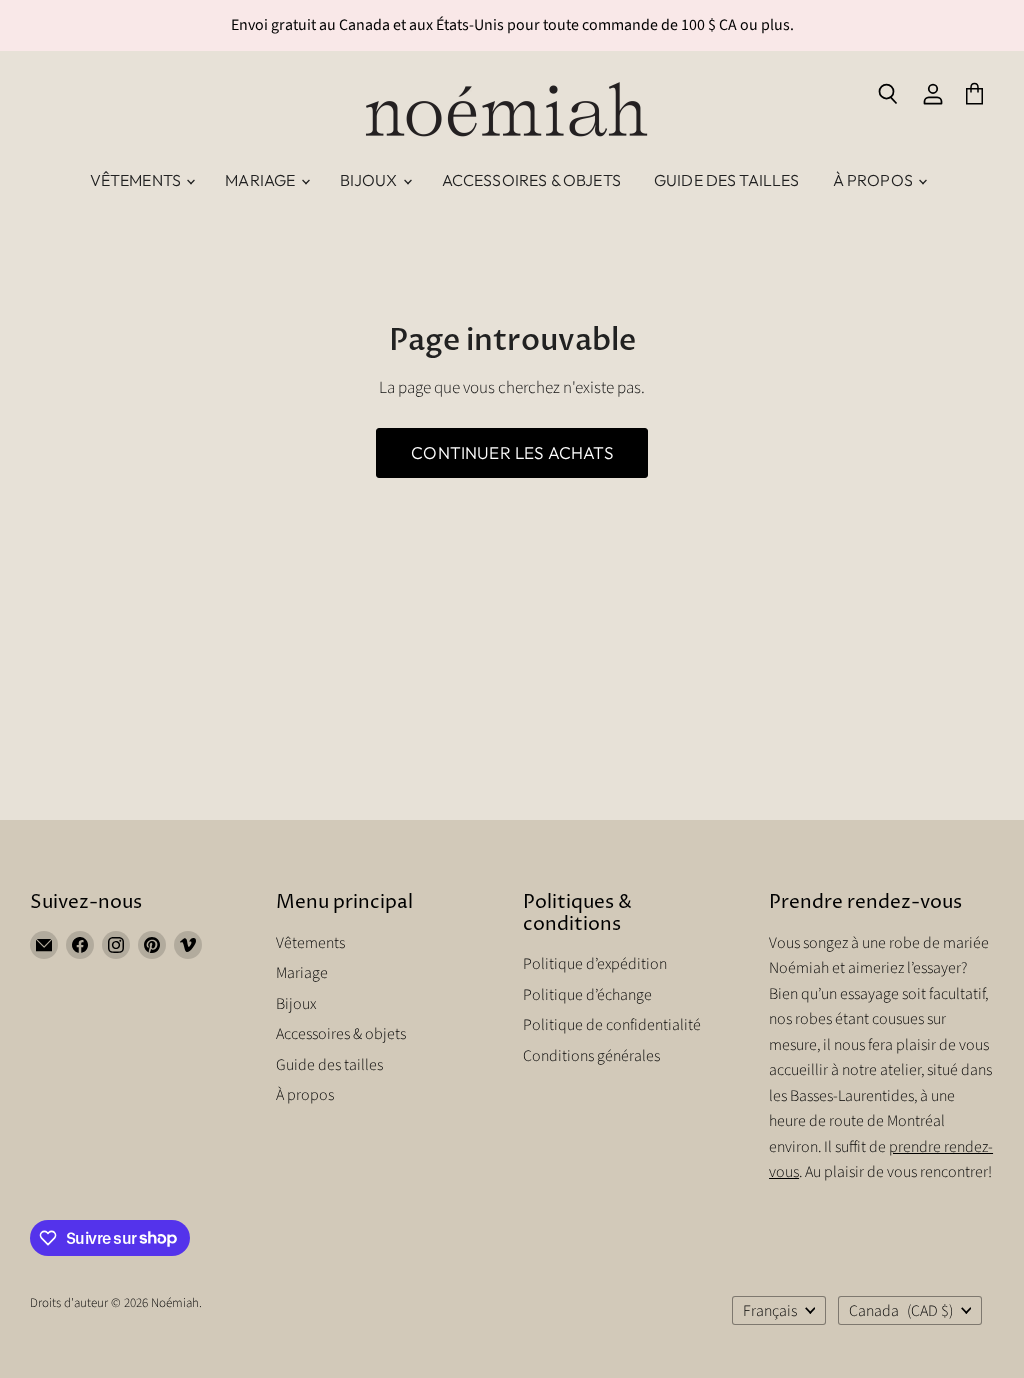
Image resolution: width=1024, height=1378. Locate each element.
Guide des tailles (727, 180)
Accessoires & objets (531, 180)
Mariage (261, 180)
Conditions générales (591, 1056)
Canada (900, 1311)
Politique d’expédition (595, 964)
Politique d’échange (587, 995)
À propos (874, 180)
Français (770, 1311)
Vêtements (137, 180)
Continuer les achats (511, 452)
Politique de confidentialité (612, 1025)
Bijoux (370, 180)
